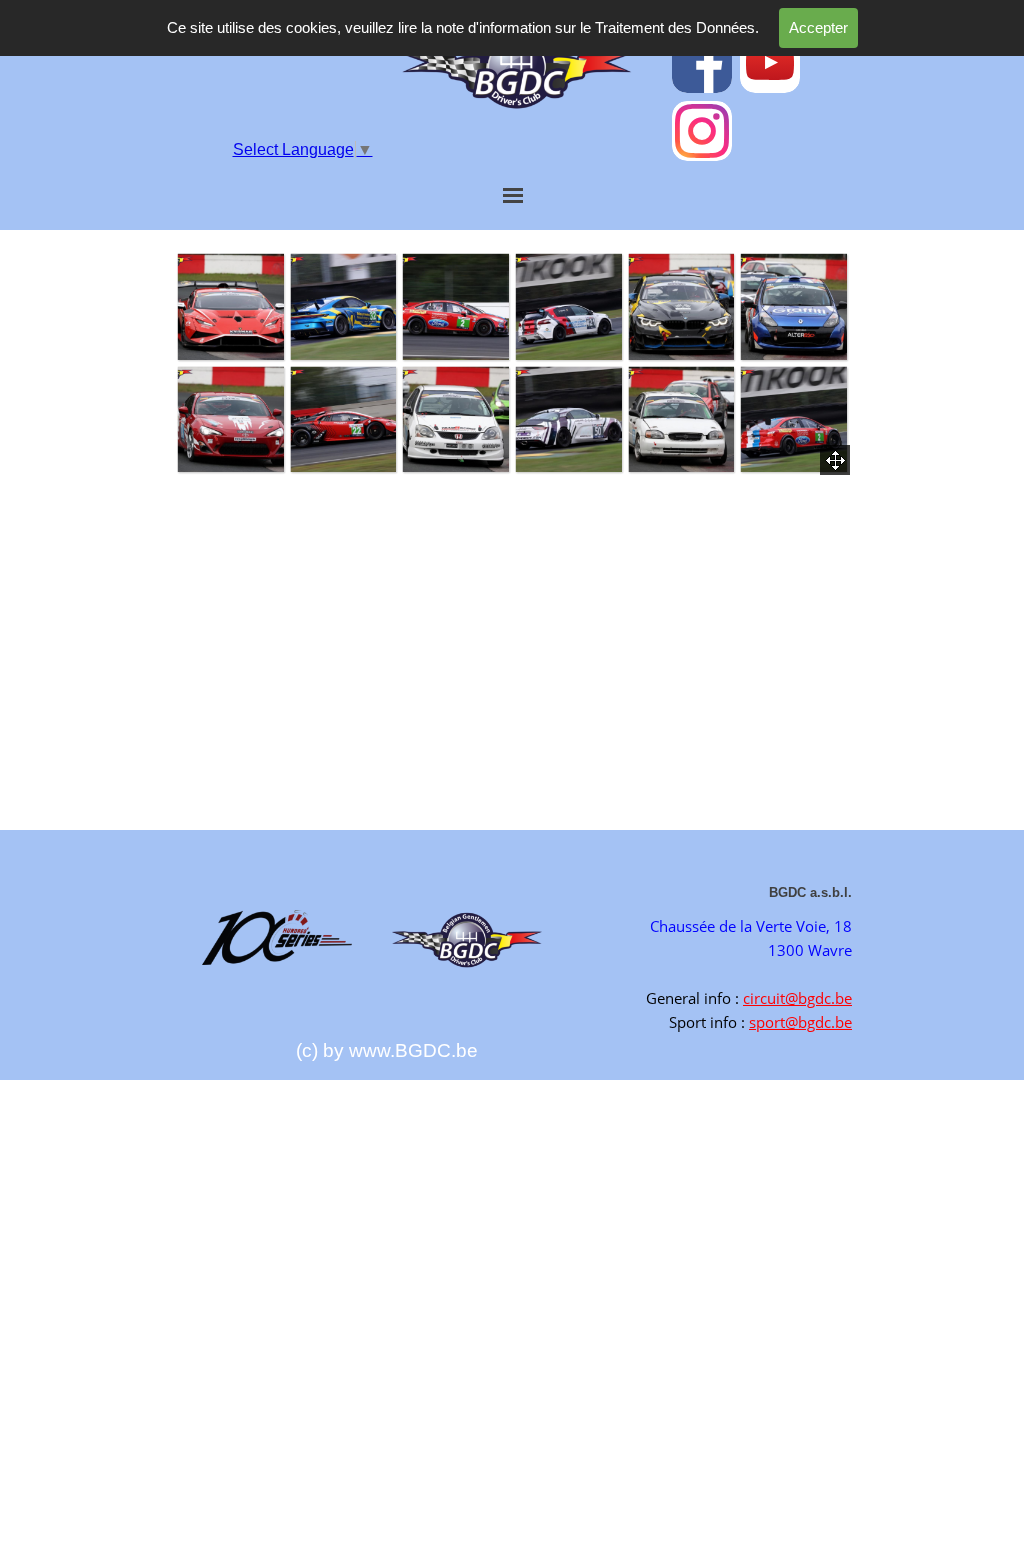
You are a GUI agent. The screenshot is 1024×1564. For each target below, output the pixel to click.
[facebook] (702, 63)
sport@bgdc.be (800, 1022)
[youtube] (770, 63)
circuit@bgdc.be (797, 998)
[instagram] (702, 131)
